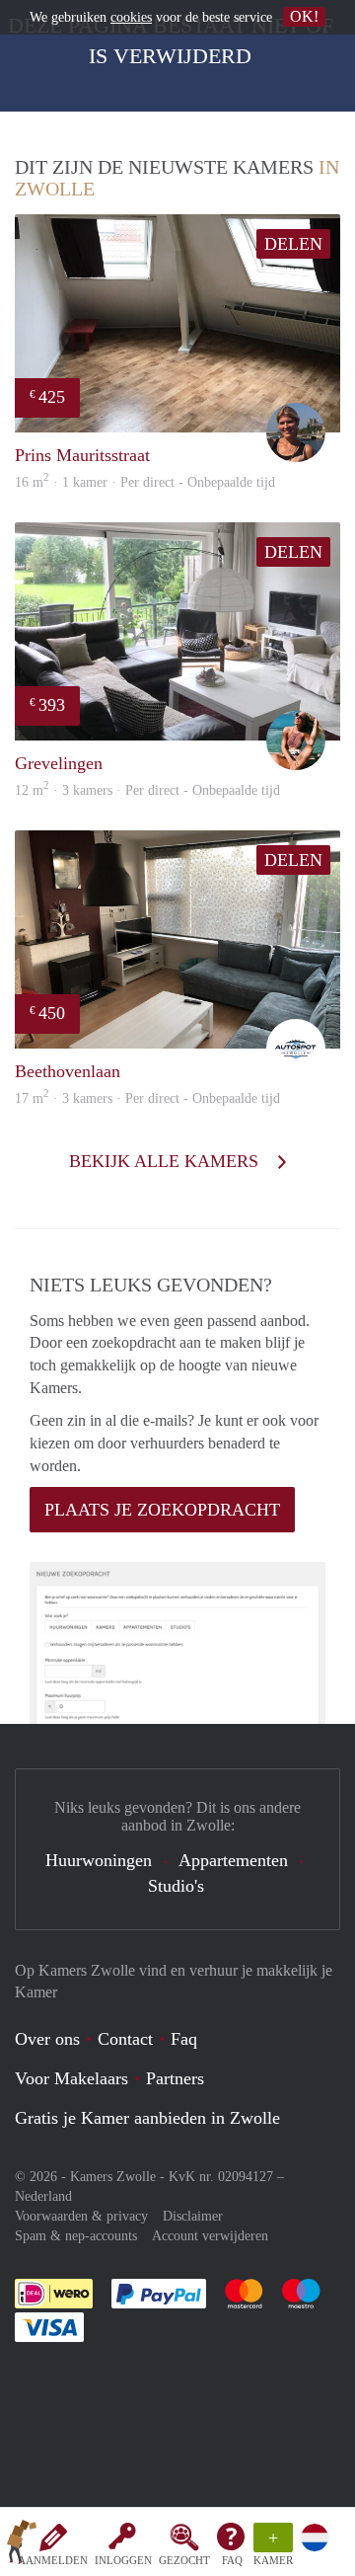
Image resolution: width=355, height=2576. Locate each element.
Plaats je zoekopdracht (162, 1510)
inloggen (123, 2560)
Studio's (176, 1886)
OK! (304, 16)
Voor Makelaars (71, 2078)
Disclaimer (193, 2216)
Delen (293, 244)
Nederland (43, 2196)
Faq (184, 2039)
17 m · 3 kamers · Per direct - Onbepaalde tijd (147, 1098)
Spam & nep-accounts (76, 2236)
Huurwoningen (99, 1860)
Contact (125, 2039)
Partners (175, 2078)
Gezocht (184, 2560)
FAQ (232, 2560)
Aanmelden (53, 2560)
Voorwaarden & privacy (81, 2216)
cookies (131, 17)
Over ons (47, 2039)
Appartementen (233, 1860)
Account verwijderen (210, 2236)
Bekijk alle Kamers (166, 1161)
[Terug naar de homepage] (22, 2545)
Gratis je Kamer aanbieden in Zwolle (147, 2118)
